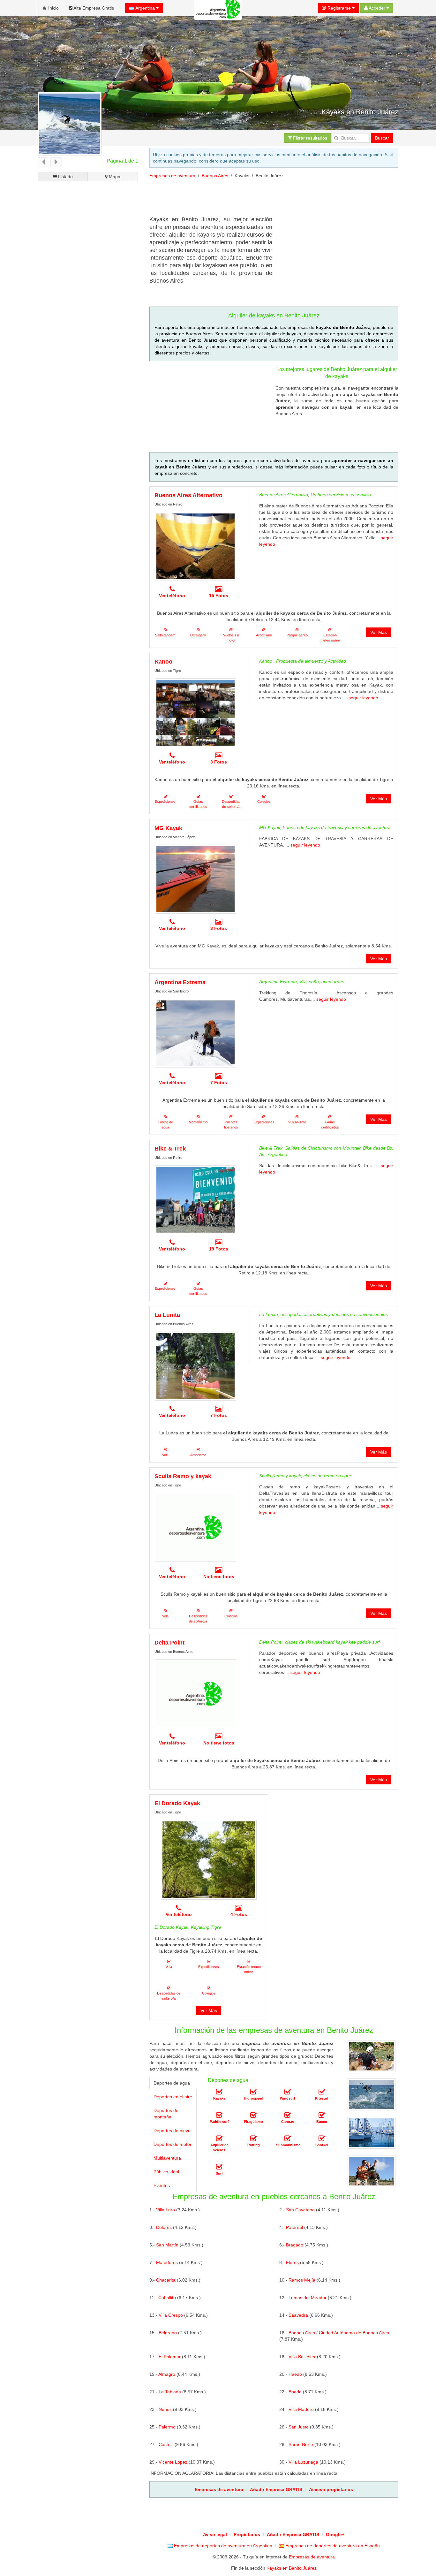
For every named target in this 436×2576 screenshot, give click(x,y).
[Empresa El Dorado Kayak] (209, 1860)
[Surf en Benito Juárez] (219, 2167)
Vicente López (173, 2462)
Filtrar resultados (309, 138)
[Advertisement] (266, 200)
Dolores (164, 2227)
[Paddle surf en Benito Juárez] (219, 2115)
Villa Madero (301, 2409)
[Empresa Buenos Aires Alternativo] (195, 546)
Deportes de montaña (166, 2114)
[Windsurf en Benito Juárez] (288, 2092)
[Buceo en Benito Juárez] (322, 2115)
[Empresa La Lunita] (195, 1366)
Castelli (166, 2444)
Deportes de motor (173, 2144)
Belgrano (168, 2333)
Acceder (377, 8)
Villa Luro (165, 2210)
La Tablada (170, 2392)
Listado (65, 177)
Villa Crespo (171, 2315)
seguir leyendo (363, 698)
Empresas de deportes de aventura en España (332, 2546)
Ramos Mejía (302, 2280)
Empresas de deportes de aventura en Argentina (222, 2546)
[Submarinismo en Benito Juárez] (288, 2139)
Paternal (294, 2227)
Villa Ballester (302, 2357)
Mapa (114, 177)
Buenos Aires (215, 176)
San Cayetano (300, 2210)
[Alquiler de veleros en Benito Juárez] (219, 2139)
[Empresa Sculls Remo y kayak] (195, 1527)
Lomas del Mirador (308, 2298)
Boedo (295, 2392)
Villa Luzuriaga (303, 2462)
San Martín (167, 2245)
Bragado (295, 2245)
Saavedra (298, 2315)
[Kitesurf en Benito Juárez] (322, 2092)
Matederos (167, 2262)
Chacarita (166, 2280)
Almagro (167, 2374)
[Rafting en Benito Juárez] (253, 2139)
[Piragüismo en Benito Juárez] (253, 2115)
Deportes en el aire (173, 2097)
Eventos (162, 2185)
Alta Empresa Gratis (93, 8)
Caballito (167, 2298)
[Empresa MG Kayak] (195, 879)
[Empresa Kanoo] (195, 713)
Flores (292, 2262)
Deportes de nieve (172, 2131)
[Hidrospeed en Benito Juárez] (253, 2092)
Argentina (145, 8)
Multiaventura (167, 2158)
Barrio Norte (301, 2444)
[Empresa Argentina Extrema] (195, 1033)
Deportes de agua (172, 2083)
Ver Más (379, 632)
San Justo (299, 2427)
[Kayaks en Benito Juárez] (219, 2092)
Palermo (167, 2427)
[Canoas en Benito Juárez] (288, 2115)
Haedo (295, 2374)
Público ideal (166, 2172)
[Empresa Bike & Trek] (195, 1200)
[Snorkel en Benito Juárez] (322, 2139)
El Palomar (170, 2357)
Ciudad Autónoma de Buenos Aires (354, 2333)
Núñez (165, 2409)
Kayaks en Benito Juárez (292, 2568)
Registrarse (339, 8)
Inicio (53, 8)
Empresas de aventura (172, 176)
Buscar (382, 138)
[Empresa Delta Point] (195, 1694)
